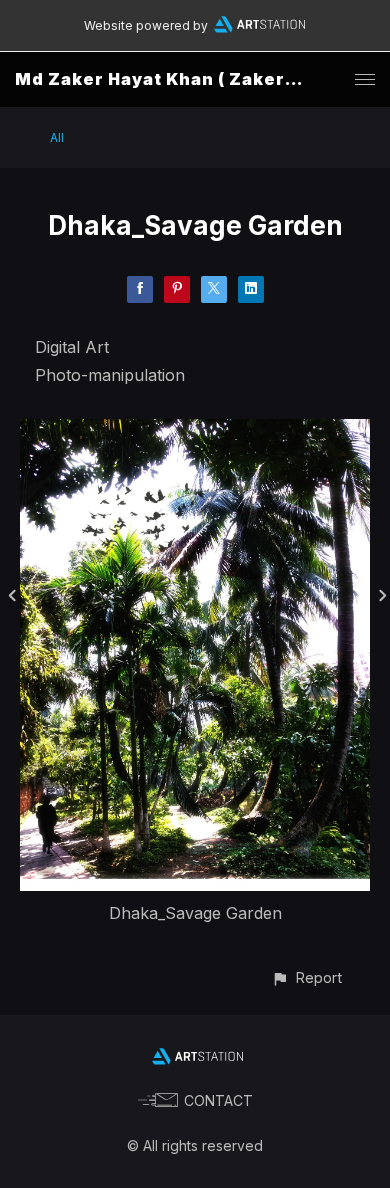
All (57, 137)
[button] (306, 977)
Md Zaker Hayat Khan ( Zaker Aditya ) (187, 79)
